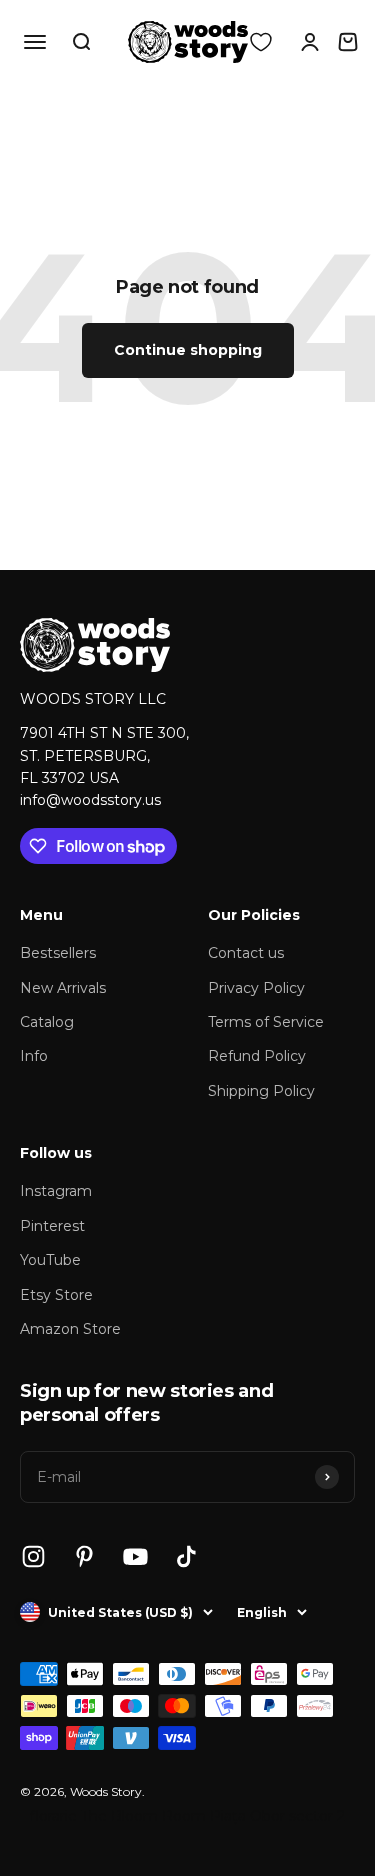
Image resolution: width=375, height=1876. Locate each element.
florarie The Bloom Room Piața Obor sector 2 (187, 1816)
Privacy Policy (256, 988)
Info (34, 1056)
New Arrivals (63, 988)
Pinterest (52, 1226)
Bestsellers (58, 953)
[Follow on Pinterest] (84, 1556)
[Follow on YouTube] (135, 1556)
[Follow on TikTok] (186, 1556)
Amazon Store (70, 1329)
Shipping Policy (261, 1091)
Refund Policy (257, 1056)
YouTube (50, 1260)
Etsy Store (56, 1295)
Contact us (246, 953)
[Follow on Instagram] (33, 1556)
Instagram (56, 1191)
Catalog (47, 1022)
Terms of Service (266, 1022)
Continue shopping (188, 350)
